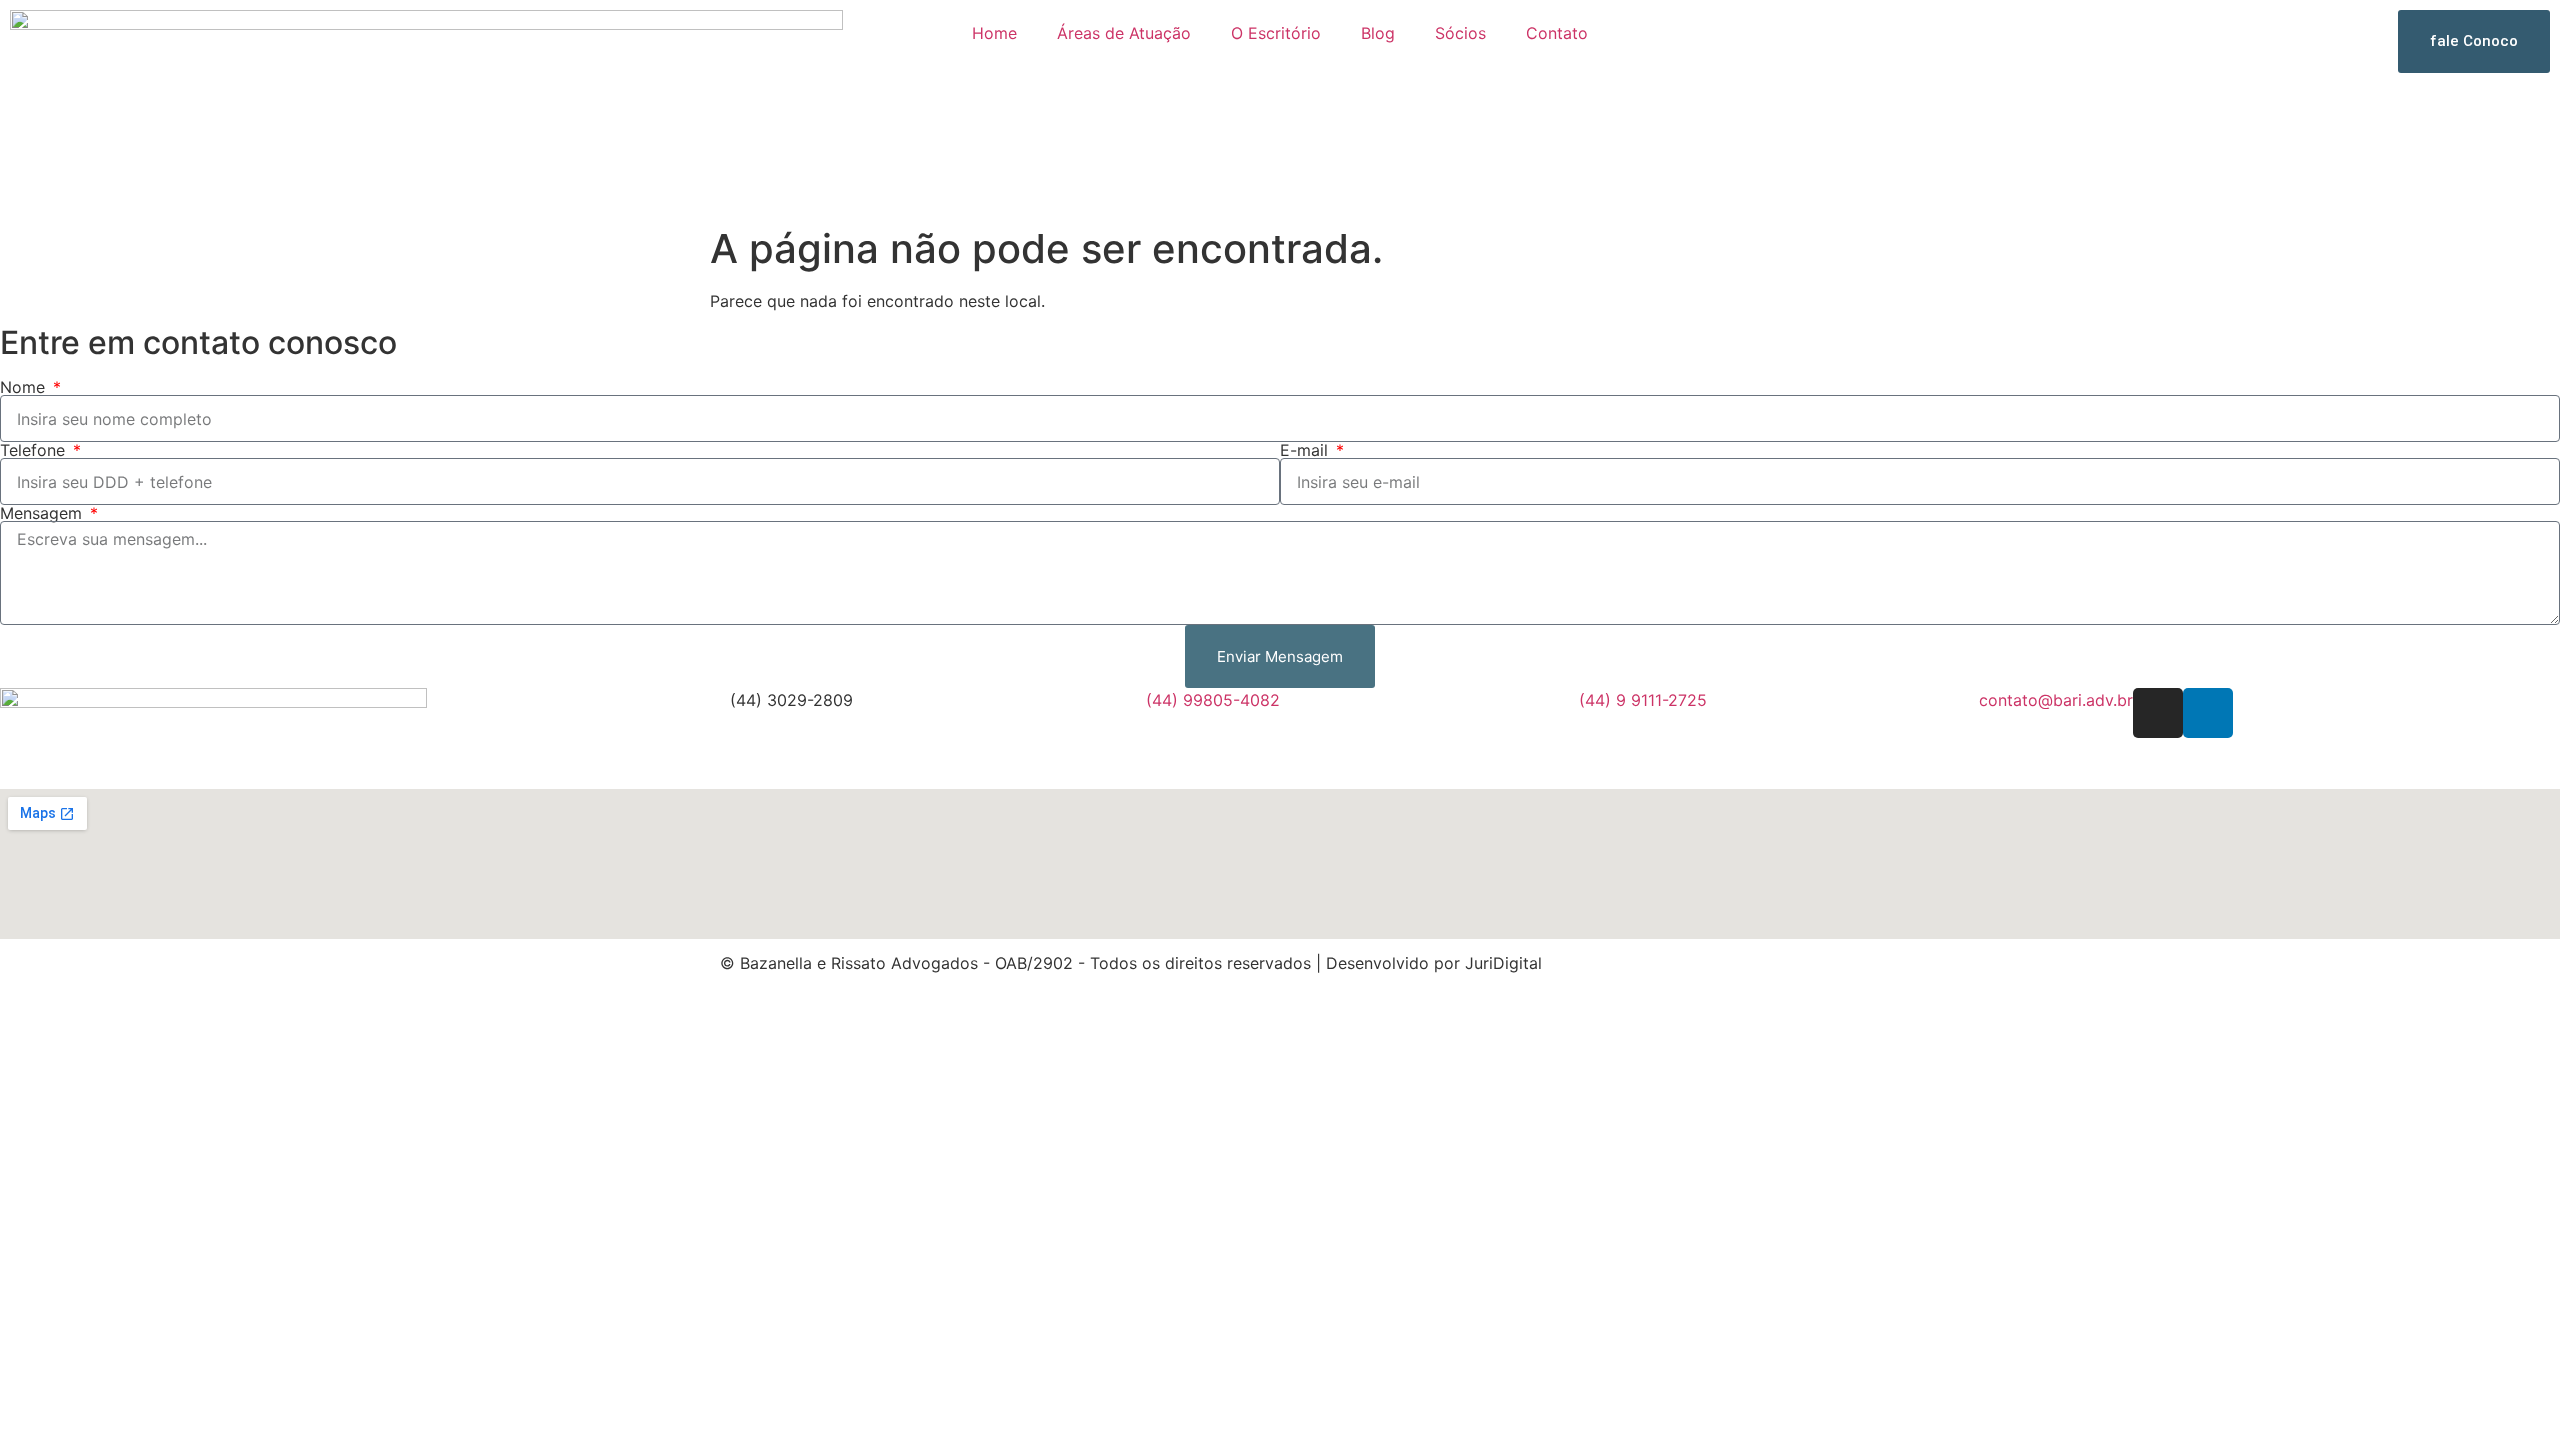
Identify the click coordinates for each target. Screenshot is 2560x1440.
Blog (1378, 33)
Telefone (35, 450)
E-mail (1306, 450)
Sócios (1460, 33)
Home (994, 33)
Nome (25, 387)
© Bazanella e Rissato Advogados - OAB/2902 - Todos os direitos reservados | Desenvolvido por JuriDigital (1131, 963)
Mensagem (43, 513)
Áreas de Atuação (1124, 33)
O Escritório (1276, 33)
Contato (1557, 33)
